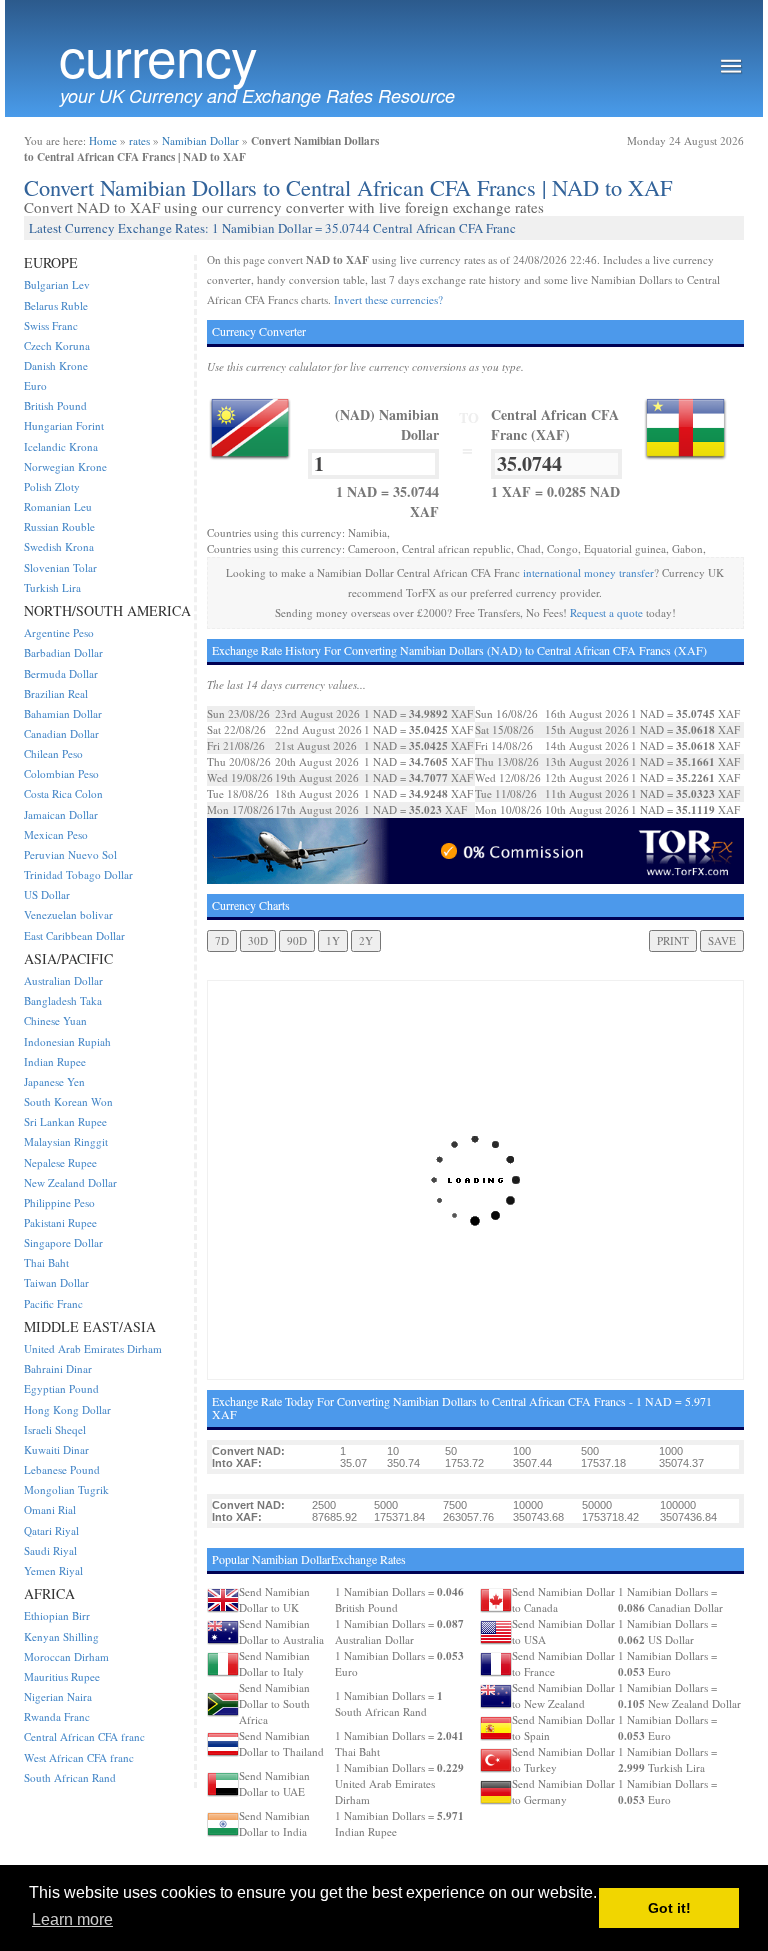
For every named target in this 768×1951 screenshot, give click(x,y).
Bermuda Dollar (61, 673)
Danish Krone (56, 365)
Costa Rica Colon (63, 793)
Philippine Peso (59, 1202)
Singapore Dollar (63, 1242)
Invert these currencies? (388, 299)
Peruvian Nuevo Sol (70, 854)
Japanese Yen (54, 1081)
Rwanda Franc (57, 1716)
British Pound (55, 405)
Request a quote (606, 612)
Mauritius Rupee (62, 1676)
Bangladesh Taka (63, 1000)
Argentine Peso (59, 632)
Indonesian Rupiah (67, 1041)
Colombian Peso (61, 773)
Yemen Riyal (53, 1570)
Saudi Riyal (50, 1550)
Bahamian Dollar (63, 713)
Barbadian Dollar (63, 652)
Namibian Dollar (200, 140)
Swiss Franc (51, 325)
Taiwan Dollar (56, 1282)
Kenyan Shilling (61, 1636)
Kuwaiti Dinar (56, 1449)
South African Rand (70, 1777)
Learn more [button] (72, 1919)
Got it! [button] (669, 1908)
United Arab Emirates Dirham (93, 1348)
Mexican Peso (56, 834)
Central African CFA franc (84, 1736)
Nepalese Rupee (60, 1162)
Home (103, 140)
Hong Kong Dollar (67, 1409)
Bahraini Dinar (58, 1368)
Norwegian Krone (65, 466)
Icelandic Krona (61, 446)
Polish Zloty (52, 486)
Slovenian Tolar (60, 567)
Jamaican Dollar (61, 814)
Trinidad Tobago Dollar (78, 874)
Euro (35, 385)
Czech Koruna (57, 345)
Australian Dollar (63, 980)
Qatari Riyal (51, 1530)
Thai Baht (46, 1262)
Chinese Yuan (55, 1020)
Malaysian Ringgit (66, 1141)
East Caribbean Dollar (74, 935)
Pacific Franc (53, 1303)
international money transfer (588, 572)
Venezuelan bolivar (68, 914)
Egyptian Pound (61, 1388)
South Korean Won (68, 1101)
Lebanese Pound (62, 1469)
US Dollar (47, 894)
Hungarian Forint (64, 425)
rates (139, 140)
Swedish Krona (59, 546)
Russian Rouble (59, 526)
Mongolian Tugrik (66, 1489)
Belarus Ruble (56, 305)
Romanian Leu (58, 506)
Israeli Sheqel (55, 1429)
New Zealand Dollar (70, 1182)
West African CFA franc (79, 1757)
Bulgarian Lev (57, 284)
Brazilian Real (56, 693)
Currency (158, 55)
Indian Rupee (55, 1061)
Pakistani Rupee (60, 1222)
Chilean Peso (53, 753)
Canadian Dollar (61, 733)
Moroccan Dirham (66, 1656)
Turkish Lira (52, 587)
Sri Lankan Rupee (65, 1121)
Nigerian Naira (58, 1696)
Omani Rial (50, 1509)
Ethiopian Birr (57, 1615)
